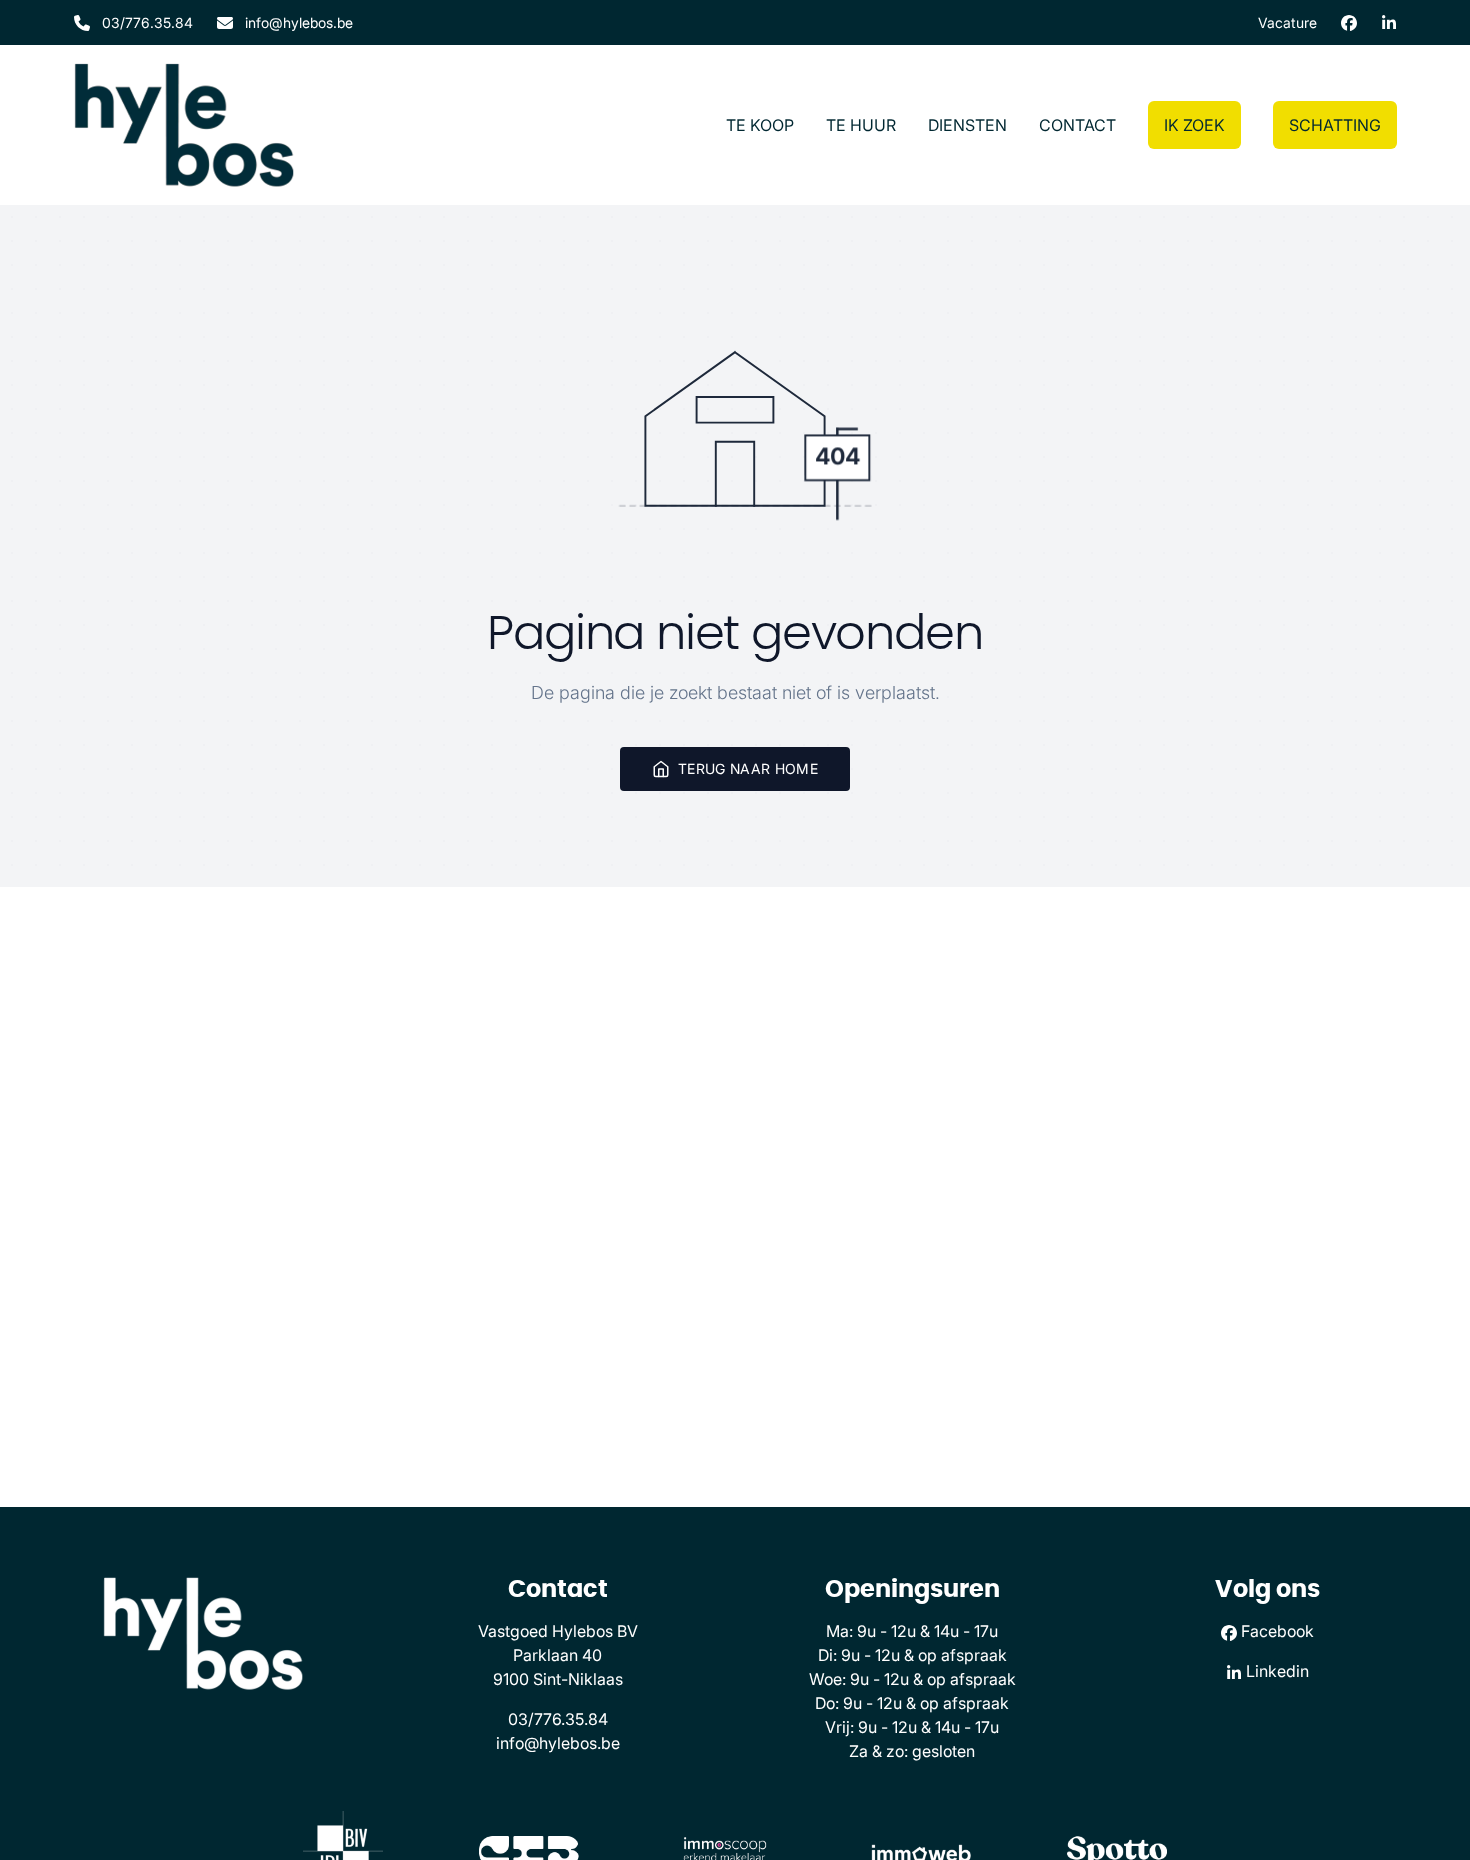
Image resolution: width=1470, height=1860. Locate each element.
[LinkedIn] (1389, 23)
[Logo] (184, 125)
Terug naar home (748, 768)
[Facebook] (1349, 23)
